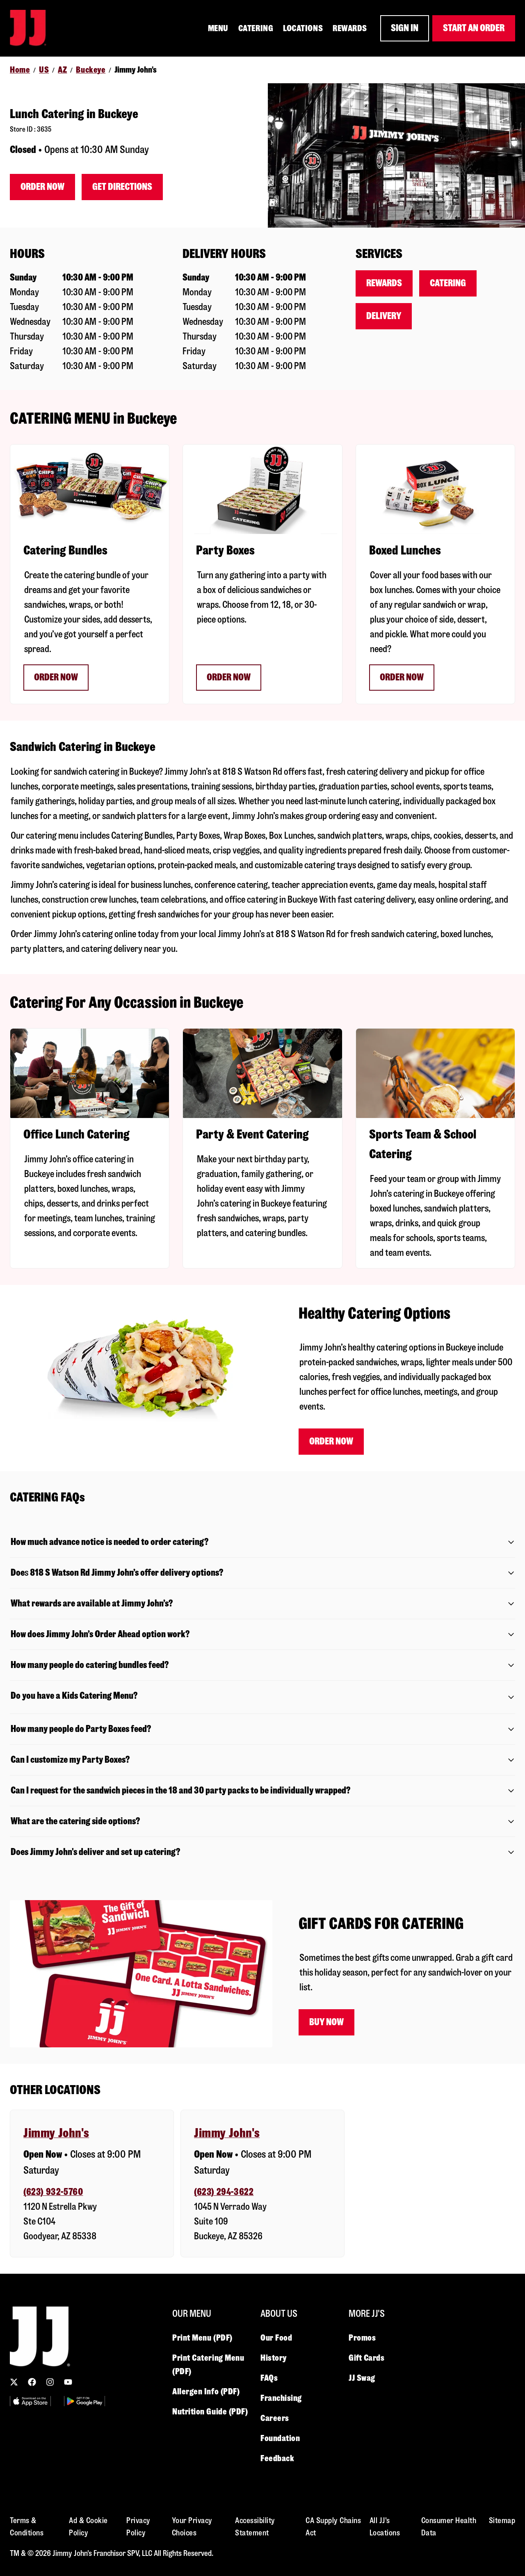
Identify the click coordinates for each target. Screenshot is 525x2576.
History (274, 2358)
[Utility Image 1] (30, 2401)
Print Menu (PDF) (202, 2338)
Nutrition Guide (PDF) (210, 2412)
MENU (218, 28)
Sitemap (502, 2520)
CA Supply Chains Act (333, 2527)
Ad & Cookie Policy (88, 2527)
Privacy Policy (138, 2527)
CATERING (256, 28)
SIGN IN (405, 28)
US (44, 70)
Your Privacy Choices (192, 2527)
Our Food (276, 2338)
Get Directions (122, 187)
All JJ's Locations (385, 2527)
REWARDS (350, 28)
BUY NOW (326, 2022)
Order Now (42, 187)
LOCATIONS (303, 28)
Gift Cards (367, 2358)
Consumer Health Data (449, 2527)
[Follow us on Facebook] (32, 2382)
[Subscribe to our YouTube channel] (68, 2382)
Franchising (281, 2398)
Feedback (277, 2458)
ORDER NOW (56, 677)
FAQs (269, 2378)
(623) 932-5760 (53, 2192)
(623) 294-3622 (224, 2192)
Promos (362, 2338)
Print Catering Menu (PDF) (208, 2365)
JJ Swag (362, 2378)
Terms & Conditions (27, 2527)
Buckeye (91, 70)
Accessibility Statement (255, 2527)
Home (20, 70)
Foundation (280, 2438)
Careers (275, 2418)
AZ (62, 70)
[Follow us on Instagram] (50, 2382)
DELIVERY (384, 316)
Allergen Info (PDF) (206, 2391)
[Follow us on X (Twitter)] (14, 2382)
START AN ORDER (474, 28)
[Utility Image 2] (84, 2401)
